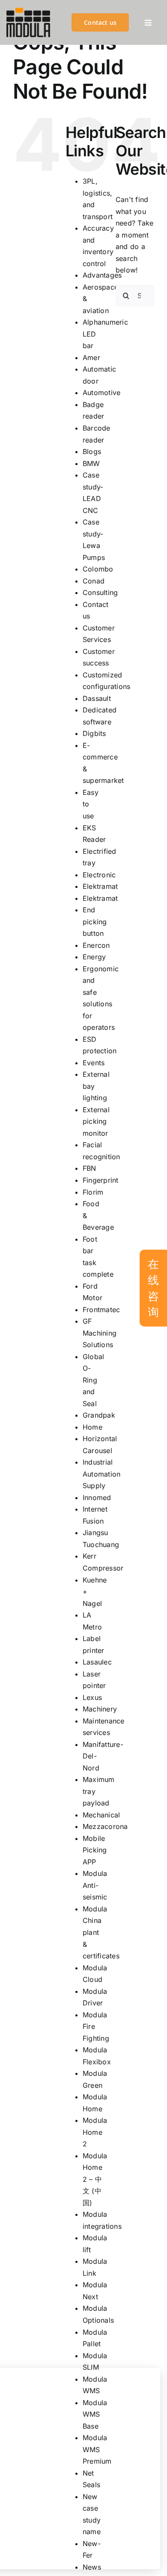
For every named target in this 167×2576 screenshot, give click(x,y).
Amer (91, 358)
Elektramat (100, 886)
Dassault (97, 698)
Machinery (100, 1709)
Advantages (102, 275)
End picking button (95, 922)
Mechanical (101, 1815)
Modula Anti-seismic (95, 1885)
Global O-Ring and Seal (93, 1380)
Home (92, 1427)
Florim (93, 1192)
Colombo (98, 569)
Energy (94, 957)
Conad (94, 581)
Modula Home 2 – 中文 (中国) (95, 2179)
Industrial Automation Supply (101, 1474)
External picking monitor (96, 1121)
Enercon (96, 945)
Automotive (101, 393)
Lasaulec (97, 1662)
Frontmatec (101, 1310)
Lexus (92, 1697)
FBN (89, 1168)
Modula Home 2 (95, 2132)
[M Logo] (28, 11)
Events (94, 1063)
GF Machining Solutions (100, 1333)
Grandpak (99, 1415)
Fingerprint (101, 1180)
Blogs (92, 451)
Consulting (100, 592)
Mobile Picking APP (95, 1850)
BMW (91, 463)
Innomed (97, 1498)
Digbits (94, 733)
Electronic (99, 875)
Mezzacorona (105, 1826)
